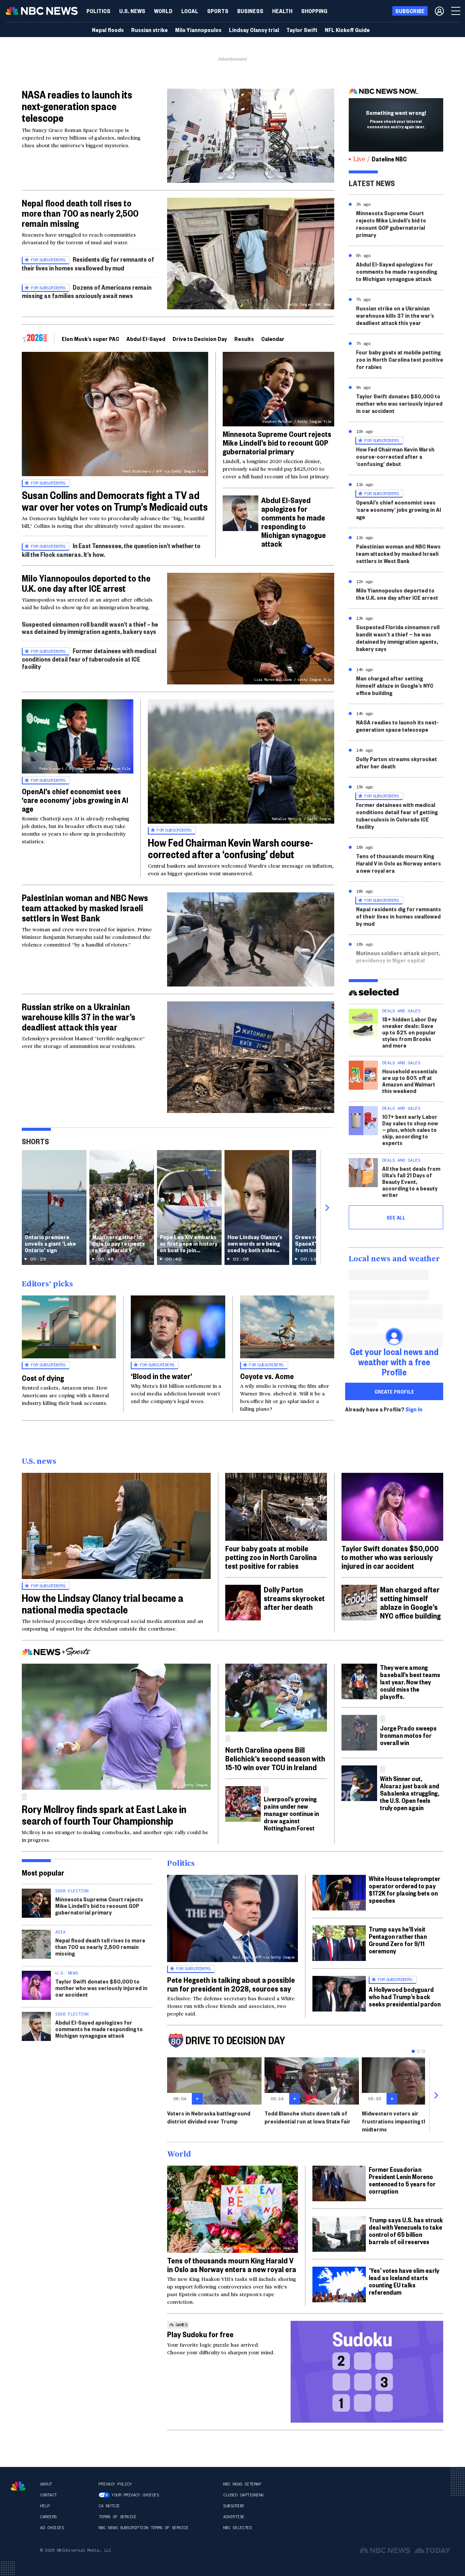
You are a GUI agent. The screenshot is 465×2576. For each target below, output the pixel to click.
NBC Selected (237, 2528)
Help (45, 2506)
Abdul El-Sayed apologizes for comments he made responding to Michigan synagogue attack (294, 522)
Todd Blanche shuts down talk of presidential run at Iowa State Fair (308, 2117)
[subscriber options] (439, 11)
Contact (48, 2495)
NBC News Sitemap (242, 2484)
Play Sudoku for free (200, 2334)
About (46, 2484)
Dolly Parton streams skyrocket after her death (397, 762)
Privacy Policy (115, 2484)
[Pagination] (413, 2051)
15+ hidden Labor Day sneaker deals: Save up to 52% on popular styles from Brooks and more (410, 1032)
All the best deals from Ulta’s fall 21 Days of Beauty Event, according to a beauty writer (411, 1181)
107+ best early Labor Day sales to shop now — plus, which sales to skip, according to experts (410, 1130)
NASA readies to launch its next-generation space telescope (77, 106)
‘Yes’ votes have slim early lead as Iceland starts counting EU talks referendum (404, 2281)
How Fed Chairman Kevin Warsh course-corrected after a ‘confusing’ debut (231, 848)
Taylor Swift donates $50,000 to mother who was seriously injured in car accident (399, 403)
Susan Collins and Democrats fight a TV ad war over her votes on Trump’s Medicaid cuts (115, 501)
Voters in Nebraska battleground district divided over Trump (209, 2117)
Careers (48, 2517)
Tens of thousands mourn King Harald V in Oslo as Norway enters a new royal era (399, 863)
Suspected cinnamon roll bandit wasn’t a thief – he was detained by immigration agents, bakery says (90, 628)
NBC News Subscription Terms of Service (143, 2528)
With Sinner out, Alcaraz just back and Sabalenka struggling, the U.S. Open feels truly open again (410, 1793)
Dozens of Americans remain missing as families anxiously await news (87, 291)
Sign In (414, 1409)
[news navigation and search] (456, 11)
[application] (251, 136)
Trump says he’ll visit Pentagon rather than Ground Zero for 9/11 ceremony (398, 1940)
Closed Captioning (243, 2495)
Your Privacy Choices (135, 2495)
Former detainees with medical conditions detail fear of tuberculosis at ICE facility (89, 658)
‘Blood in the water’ (161, 1376)
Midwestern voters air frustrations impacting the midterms (396, 2121)
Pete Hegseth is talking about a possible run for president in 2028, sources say (231, 1984)
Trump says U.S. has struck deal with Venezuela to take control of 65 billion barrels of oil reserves (406, 2231)
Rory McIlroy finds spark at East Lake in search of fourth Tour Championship (104, 1815)
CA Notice (109, 2506)
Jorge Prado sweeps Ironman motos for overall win (408, 1735)
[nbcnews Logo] (18, 2486)
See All (396, 1217)
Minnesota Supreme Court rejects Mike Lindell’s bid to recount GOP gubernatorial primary (277, 442)
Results (244, 339)
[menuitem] (98, 11)
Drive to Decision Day (200, 339)
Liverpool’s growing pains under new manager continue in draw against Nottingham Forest (291, 1813)
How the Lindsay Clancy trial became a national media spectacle (103, 1604)
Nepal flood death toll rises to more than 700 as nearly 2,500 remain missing (80, 213)
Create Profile (394, 1391)
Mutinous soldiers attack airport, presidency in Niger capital (398, 957)
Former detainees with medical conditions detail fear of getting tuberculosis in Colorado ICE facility (397, 815)
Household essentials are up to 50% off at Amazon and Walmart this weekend (410, 1081)
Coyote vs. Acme (267, 1376)
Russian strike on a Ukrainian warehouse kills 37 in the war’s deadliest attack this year (78, 1017)
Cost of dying (43, 1378)
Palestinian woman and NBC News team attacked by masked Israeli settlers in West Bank (85, 908)
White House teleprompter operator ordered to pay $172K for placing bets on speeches (405, 1889)
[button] (190, 11)
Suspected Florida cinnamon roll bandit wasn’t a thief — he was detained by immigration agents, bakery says (398, 638)
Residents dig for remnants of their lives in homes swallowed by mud (88, 263)
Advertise (234, 2517)
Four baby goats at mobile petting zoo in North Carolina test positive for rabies (400, 359)
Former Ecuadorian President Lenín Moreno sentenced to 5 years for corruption (402, 2180)
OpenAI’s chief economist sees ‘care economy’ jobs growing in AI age (75, 800)
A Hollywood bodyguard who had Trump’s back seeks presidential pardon (405, 1996)
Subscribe (234, 2506)
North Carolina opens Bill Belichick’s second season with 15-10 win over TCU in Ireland (275, 1758)
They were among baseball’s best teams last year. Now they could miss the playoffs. (410, 1682)
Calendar (273, 339)
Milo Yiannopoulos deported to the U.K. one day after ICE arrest (86, 583)
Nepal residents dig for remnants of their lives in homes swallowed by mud (399, 916)
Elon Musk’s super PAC (90, 339)
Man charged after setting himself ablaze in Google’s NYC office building (395, 685)
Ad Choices (52, 2528)
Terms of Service (117, 2517)
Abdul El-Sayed (146, 339)
